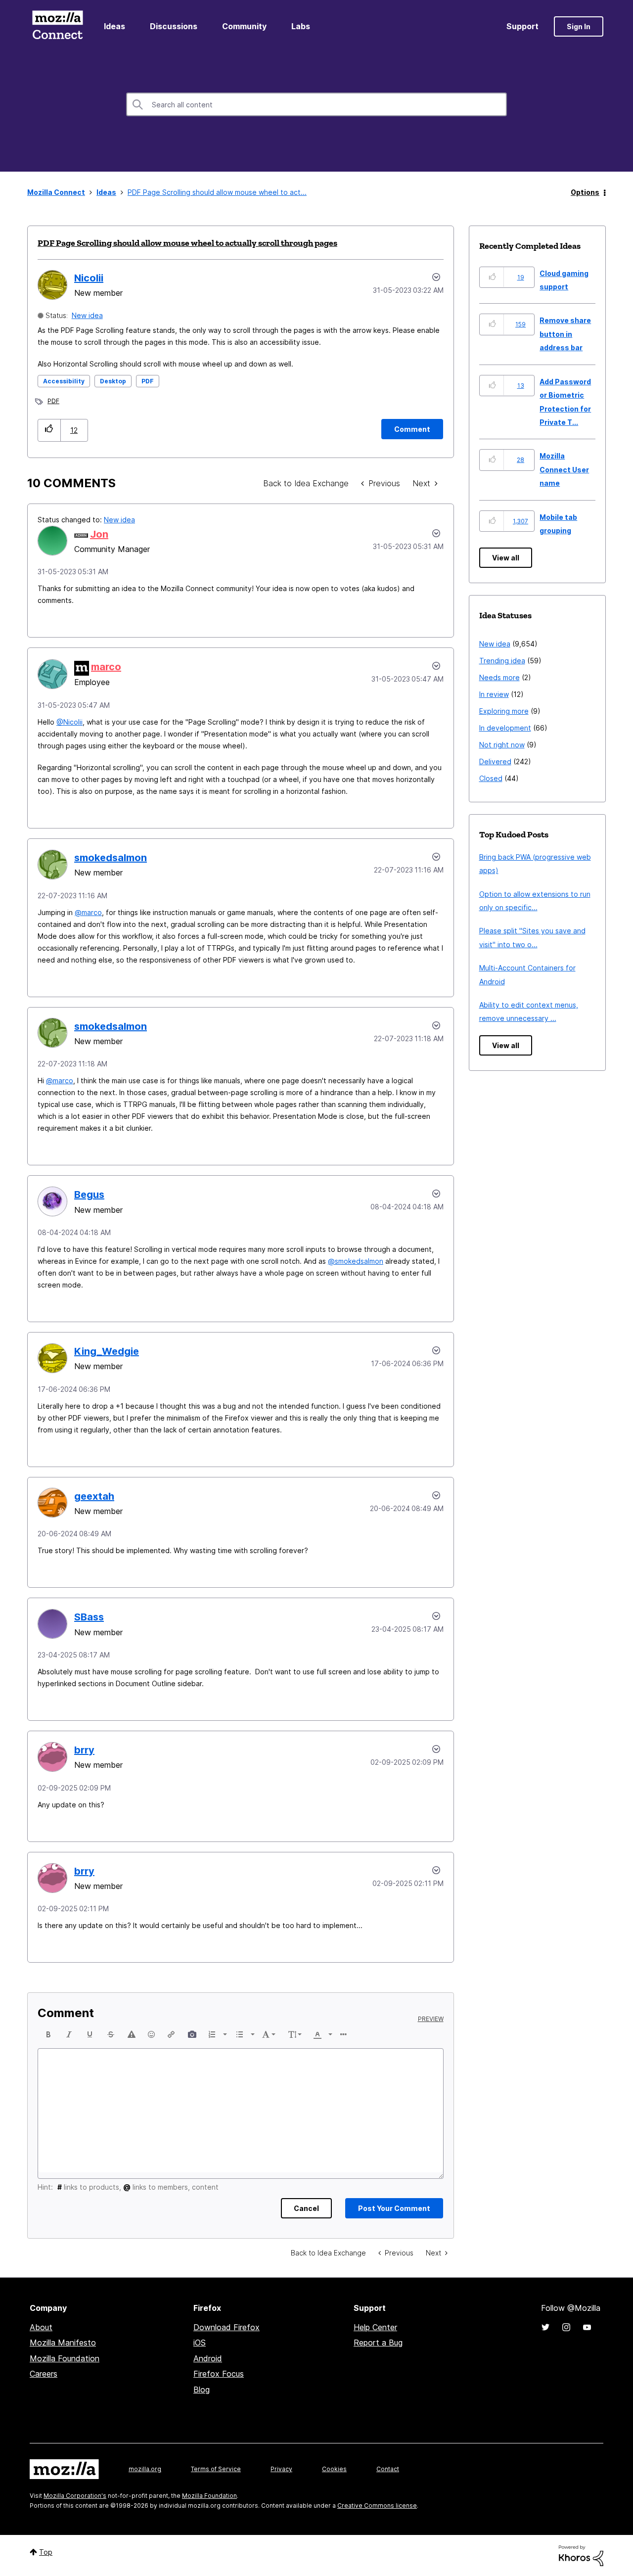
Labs (301, 26)
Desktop (113, 381)
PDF (148, 381)
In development (505, 728)
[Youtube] (587, 2327)
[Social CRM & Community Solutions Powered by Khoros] (581, 2555)
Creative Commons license (377, 2506)
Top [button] (46, 2552)
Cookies (334, 2469)
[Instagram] (566, 2327)
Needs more (499, 677)
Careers (44, 2374)
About (41, 2327)
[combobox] (316, 104)
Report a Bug (378, 2343)
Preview (431, 2019)
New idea (87, 315)
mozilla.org (145, 2469)
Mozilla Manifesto (63, 2343)
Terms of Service (216, 2469)
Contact (388, 2469)
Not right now (502, 745)
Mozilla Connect (57, 26)
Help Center (375, 2327)
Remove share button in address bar (565, 334)
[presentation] (48, 2034)
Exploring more (504, 711)
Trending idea (502, 661)
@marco (88, 912)
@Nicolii (69, 722)
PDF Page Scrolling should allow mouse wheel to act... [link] (217, 192)
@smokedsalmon (356, 1261)
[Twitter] (545, 2327)
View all (506, 558)
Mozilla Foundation (65, 2358)
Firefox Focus (219, 2374)
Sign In (579, 26)
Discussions (174, 26)
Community (244, 26)
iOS (200, 2343)
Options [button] (585, 192)
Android (208, 2358)
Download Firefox (226, 2327)
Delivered (495, 761)
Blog (202, 2390)
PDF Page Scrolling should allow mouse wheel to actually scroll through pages (187, 243)
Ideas (114, 26)
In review (494, 694)
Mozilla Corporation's (75, 2496)
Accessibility (64, 381)
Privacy (281, 2469)
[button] (49, 430)
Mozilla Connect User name (564, 469)
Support (522, 26)
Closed (491, 778)
